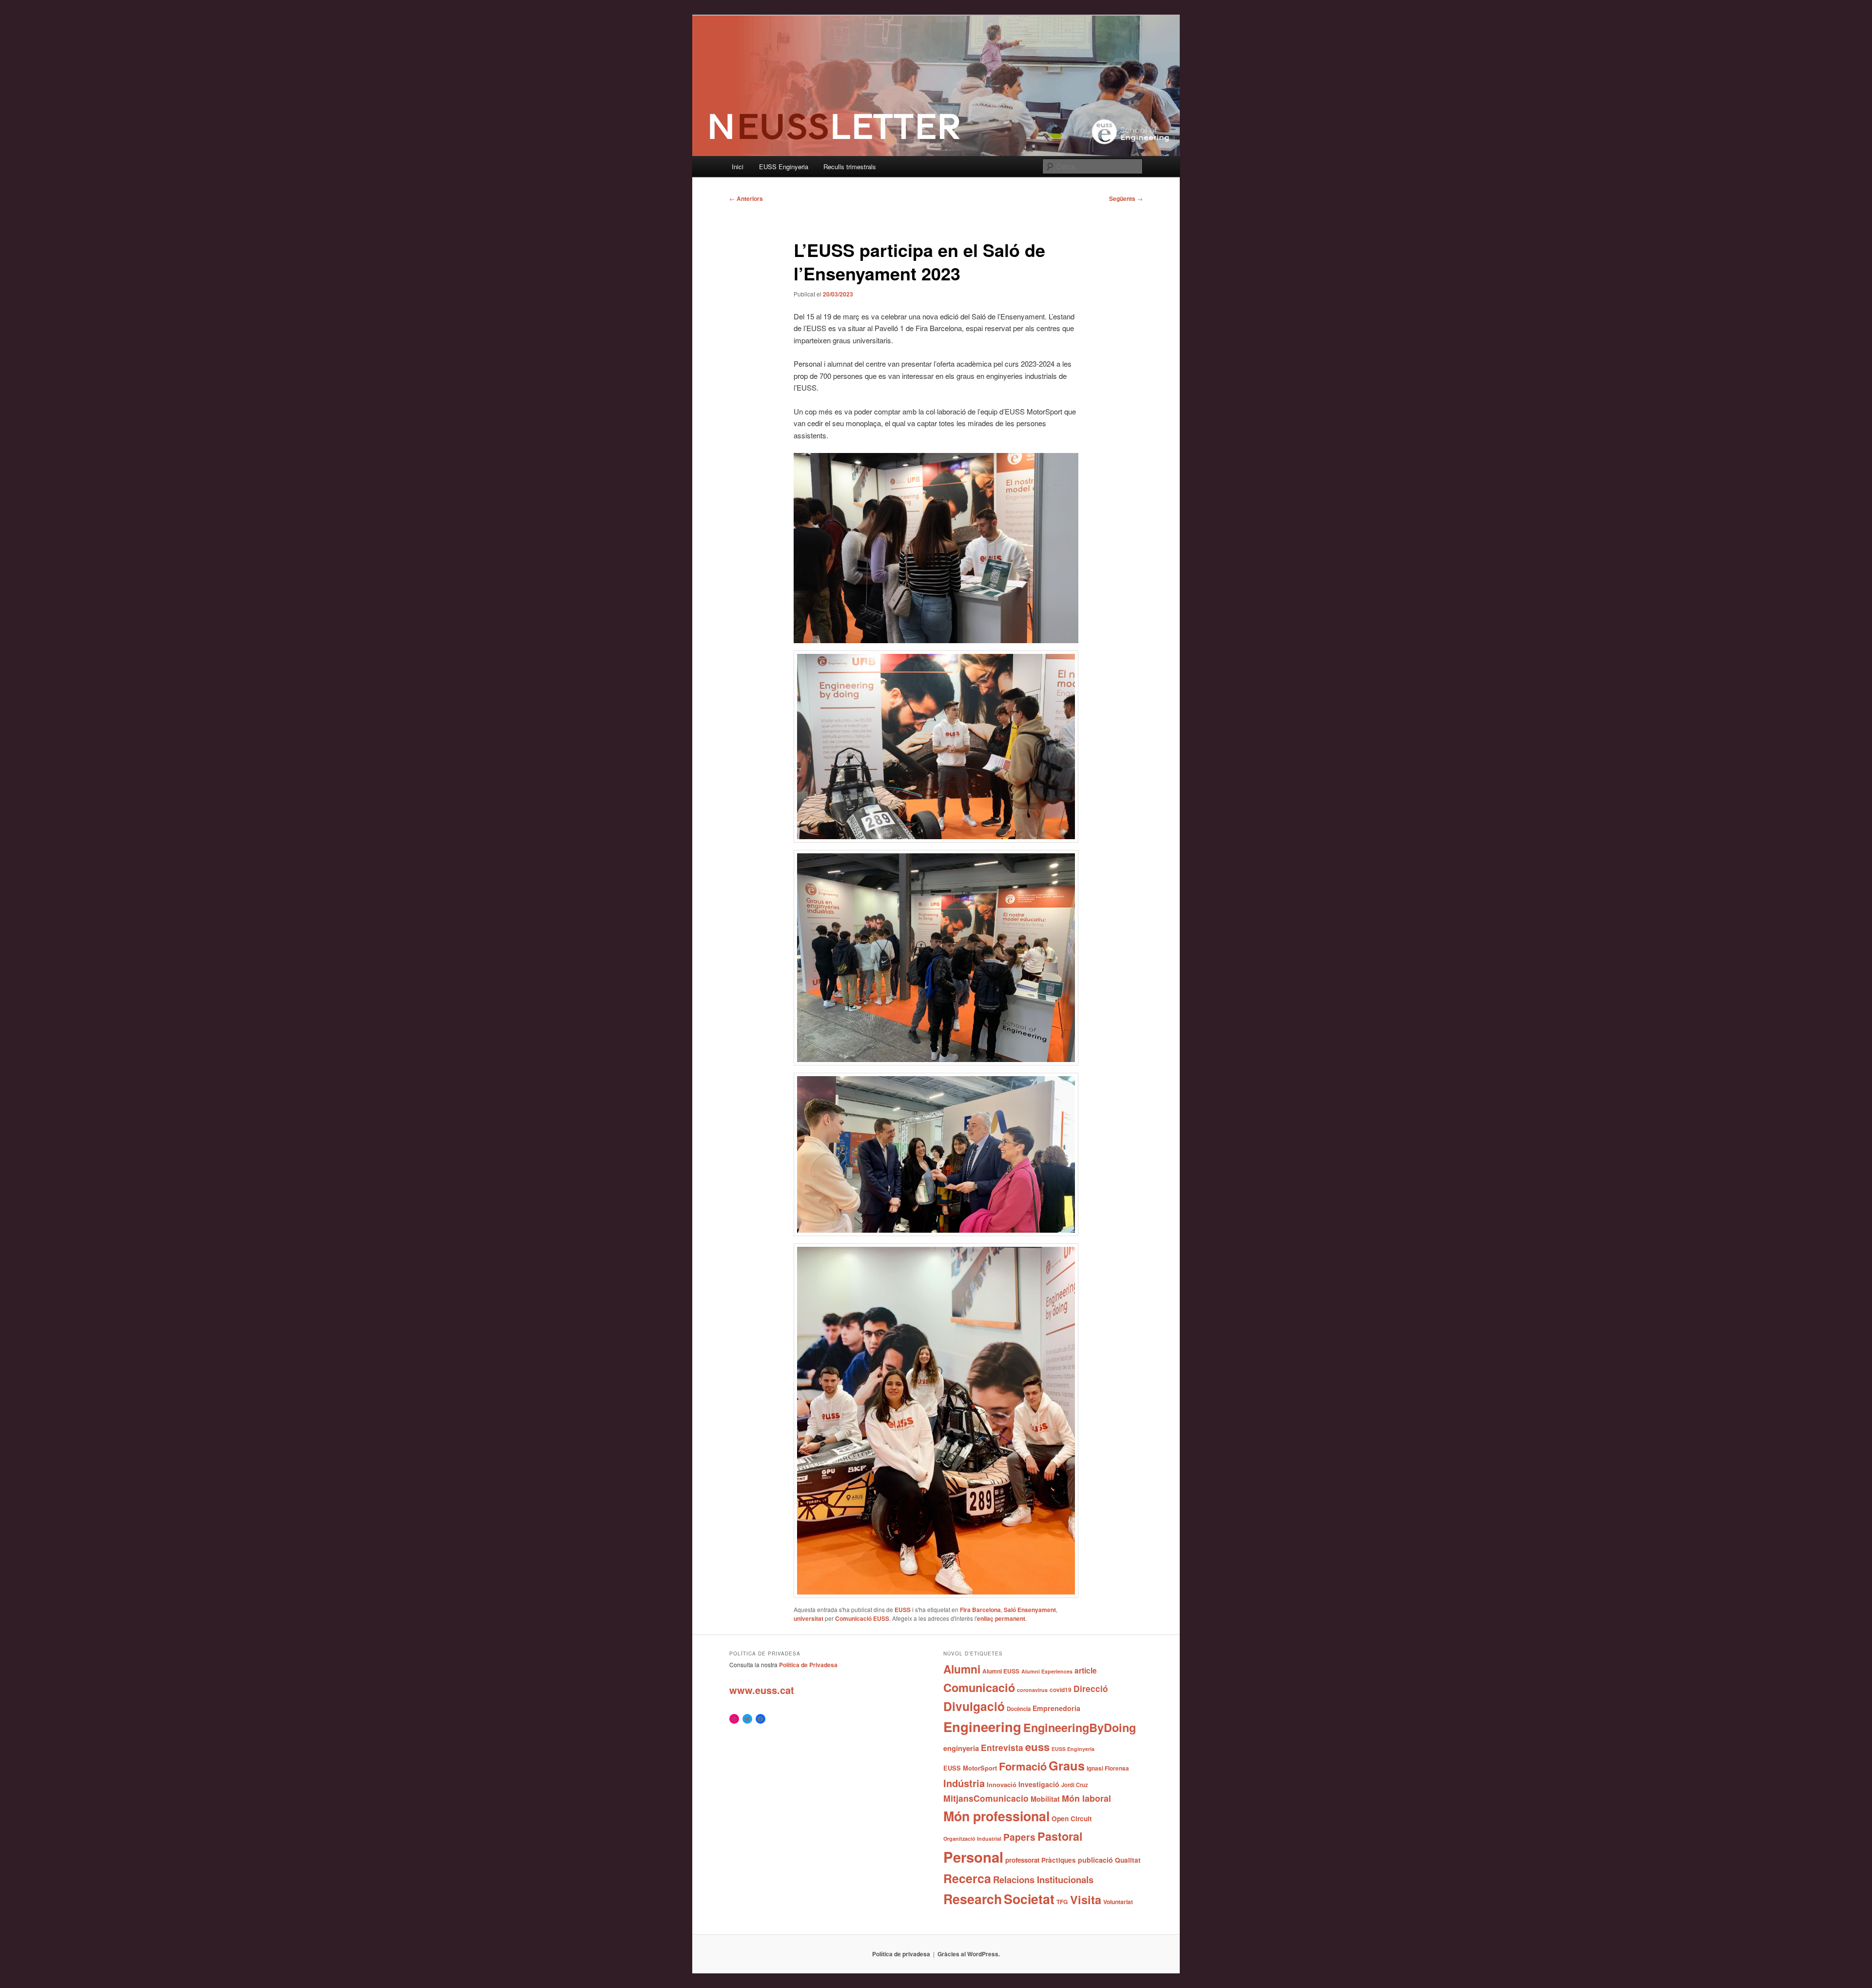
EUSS (903, 1610)
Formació (1023, 1766)
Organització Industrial (972, 1839)
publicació (1095, 1860)
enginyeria (961, 1748)
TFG (1062, 1902)
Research (973, 1899)
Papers (1019, 1837)
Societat (1029, 1899)
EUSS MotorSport (970, 1768)
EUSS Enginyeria (784, 167)
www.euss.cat (762, 1690)
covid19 (1061, 1690)
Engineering (982, 1726)
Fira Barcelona (980, 1610)
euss (1037, 1747)
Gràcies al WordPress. (969, 1954)
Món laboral (1086, 1798)
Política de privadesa (901, 1954)
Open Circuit (1072, 1818)
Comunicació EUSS (862, 1618)
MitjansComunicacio (986, 1798)
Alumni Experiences (1047, 1671)
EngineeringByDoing (1080, 1727)
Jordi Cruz (1075, 1785)
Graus (1067, 1765)
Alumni (962, 1669)
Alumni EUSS (1001, 1671)
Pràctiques (1059, 1860)
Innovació (1002, 1785)
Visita (1086, 1899)
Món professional (996, 1816)
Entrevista (1002, 1747)
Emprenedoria (1056, 1708)
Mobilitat (1045, 1799)
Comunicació (979, 1687)
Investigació (1039, 1784)
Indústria (964, 1783)
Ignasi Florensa (1108, 1768)
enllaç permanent (1001, 1618)
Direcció (1091, 1688)
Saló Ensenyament (1030, 1610)
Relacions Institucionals (1043, 1880)
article (1086, 1670)
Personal (973, 1857)
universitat (809, 1618)
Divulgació (974, 1706)
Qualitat (1128, 1860)
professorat (1022, 1860)
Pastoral (1060, 1836)
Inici (738, 167)
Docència (1019, 1709)
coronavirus (1032, 1690)
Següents (1126, 198)
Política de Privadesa (808, 1665)
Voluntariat (1118, 1902)
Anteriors (746, 198)
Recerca (967, 1878)
